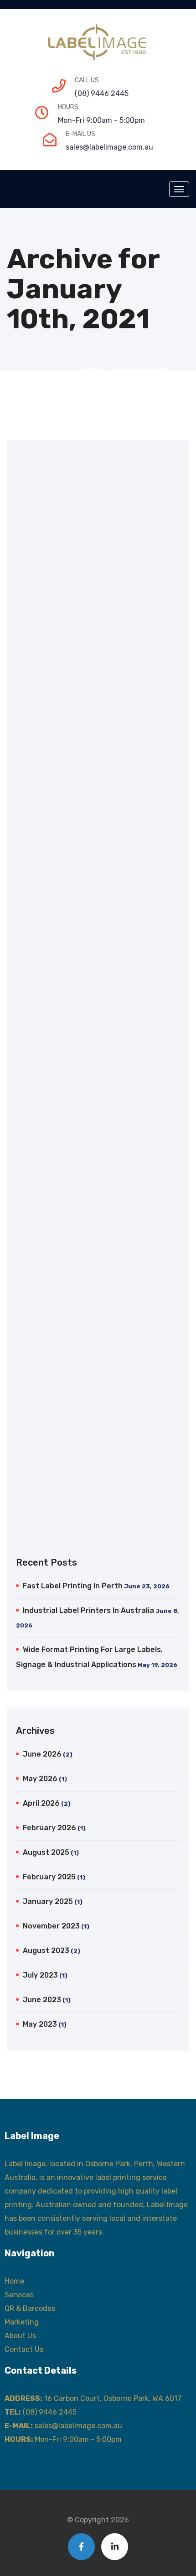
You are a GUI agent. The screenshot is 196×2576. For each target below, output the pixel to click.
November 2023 (51, 1926)
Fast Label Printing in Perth (73, 1586)
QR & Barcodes (30, 2308)
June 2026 (42, 1754)
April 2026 (41, 1803)
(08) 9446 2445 (102, 93)
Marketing (22, 2322)
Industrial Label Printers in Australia (88, 1610)
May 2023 (40, 2024)
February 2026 (49, 1828)
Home (95, 370)
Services (19, 2295)
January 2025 (48, 1901)
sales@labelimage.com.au (109, 147)
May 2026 (40, 1779)
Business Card (141, 370)
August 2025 (46, 1852)
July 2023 (40, 1975)
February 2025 (49, 1877)
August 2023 (46, 1951)
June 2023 (42, 2000)
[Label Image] (98, 43)
